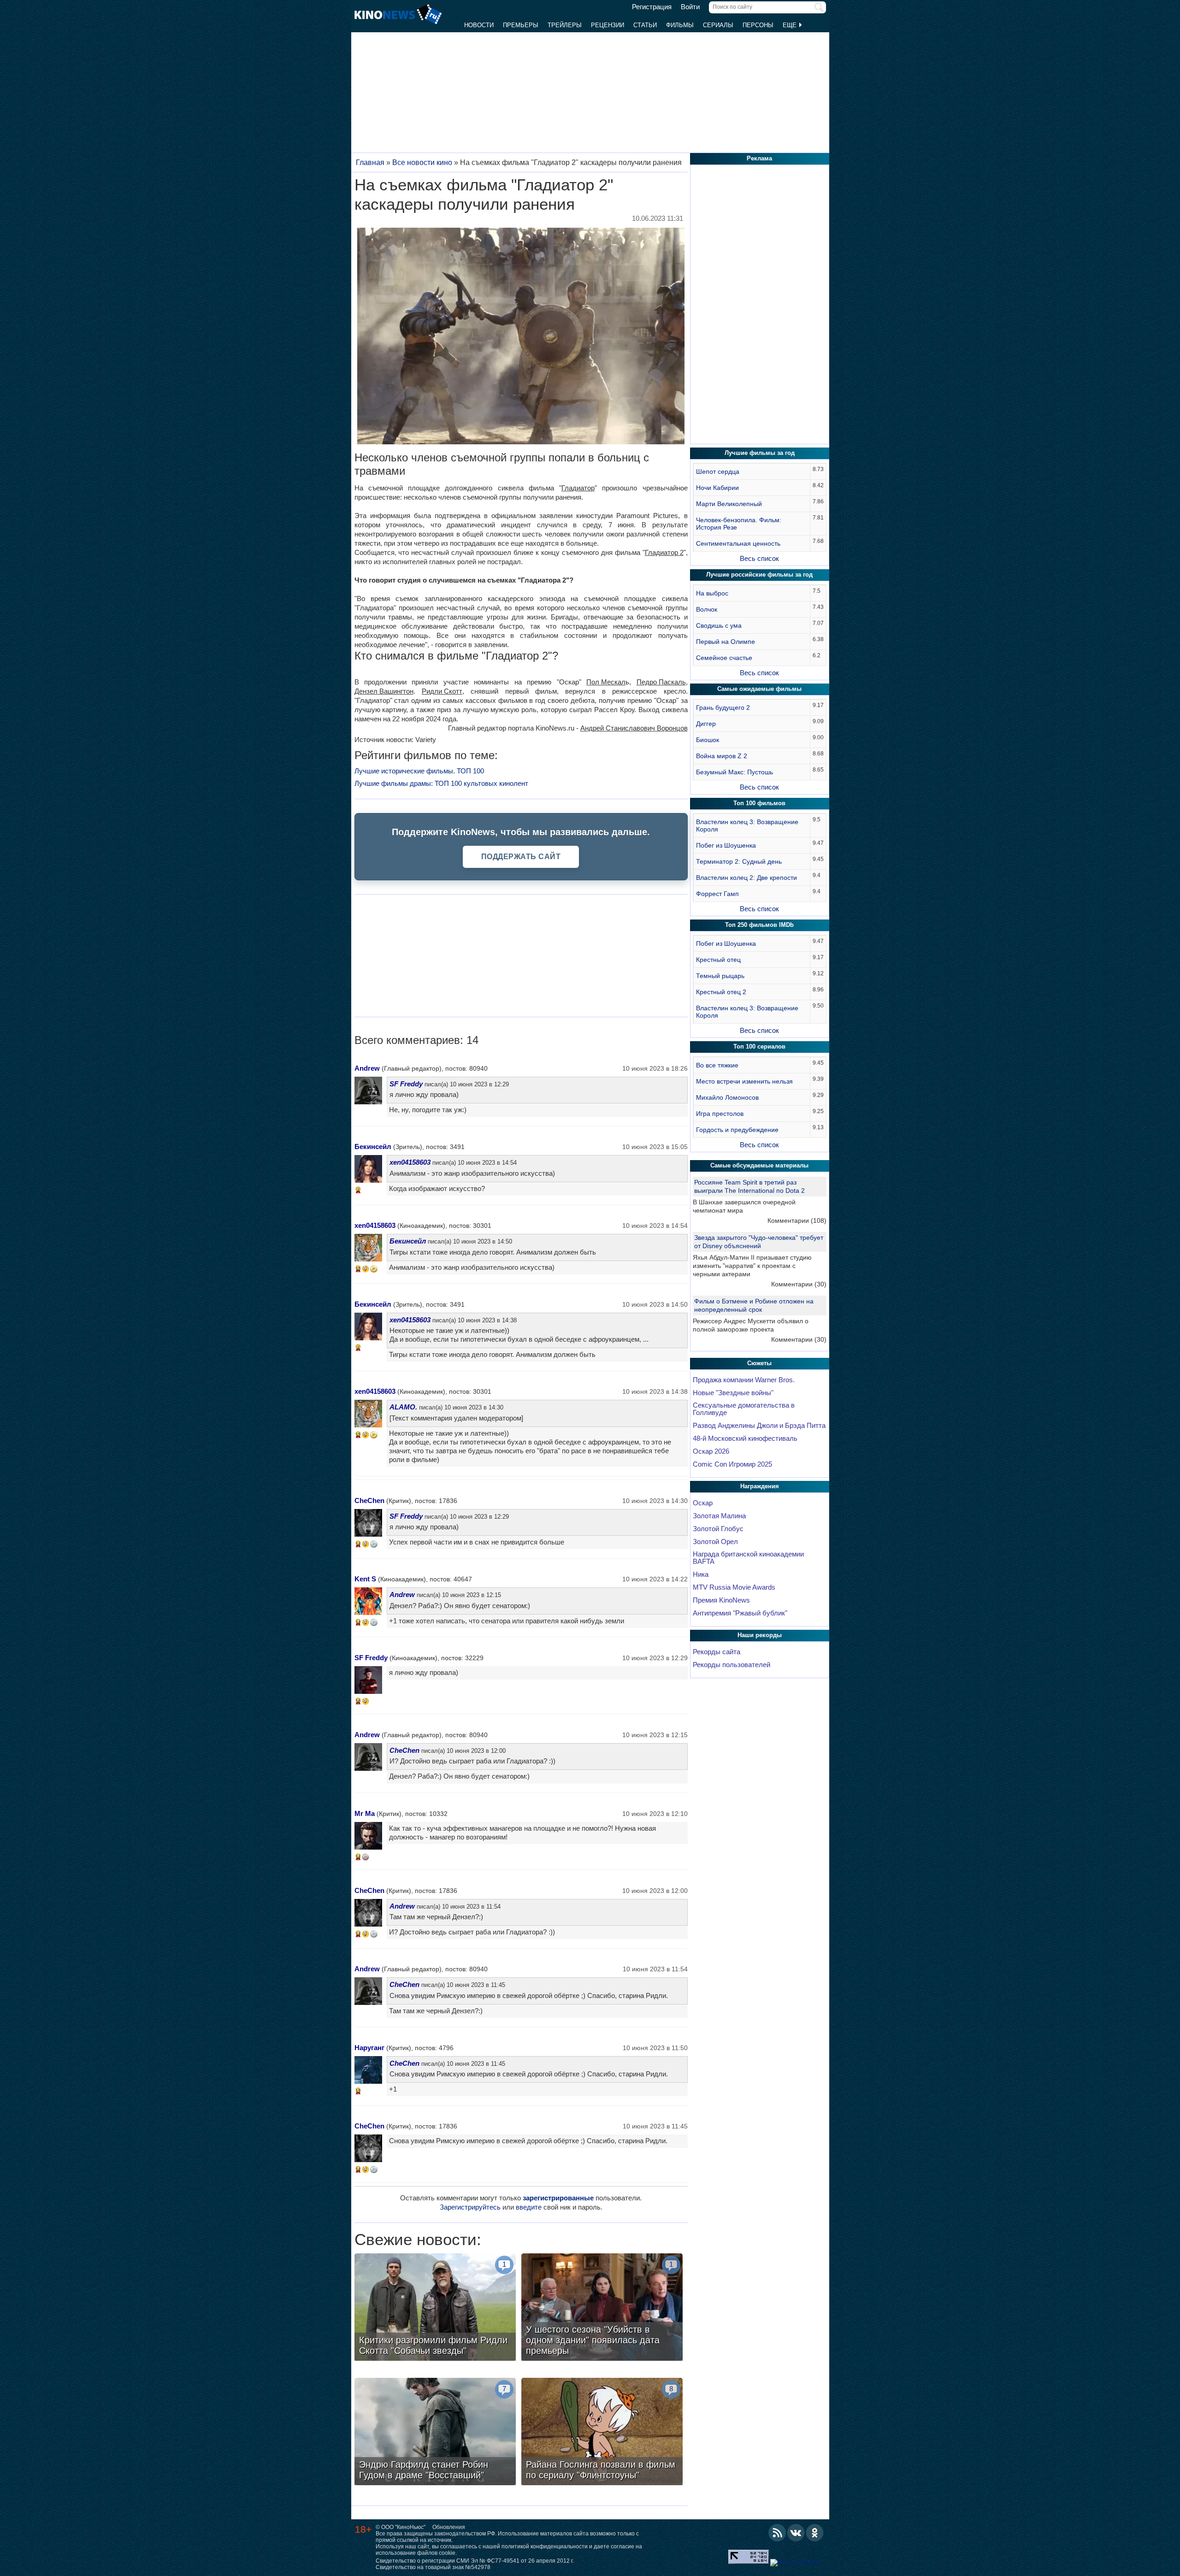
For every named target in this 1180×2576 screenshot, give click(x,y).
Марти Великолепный (729, 504)
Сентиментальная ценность (738, 543)
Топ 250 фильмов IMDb (759, 925)
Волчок (707, 609)
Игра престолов (720, 1114)
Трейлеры (565, 25)
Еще (791, 25)
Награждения (760, 1486)
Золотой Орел (715, 1542)
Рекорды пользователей (732, 1665)
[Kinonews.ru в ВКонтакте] (796, 2533)
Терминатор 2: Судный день (739, 861)
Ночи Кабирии (717, 488)
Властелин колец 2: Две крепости (746, 878)
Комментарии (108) (797, 1220)
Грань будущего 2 (723, 707)
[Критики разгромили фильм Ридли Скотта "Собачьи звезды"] (435, 2308)
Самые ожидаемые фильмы (759, 689)
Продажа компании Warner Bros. (744, 1380)
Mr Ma (365, 1813)
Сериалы (718, 25)
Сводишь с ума (719, 625)
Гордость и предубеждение (737, 1130)
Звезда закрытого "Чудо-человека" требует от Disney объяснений (759, 1242)
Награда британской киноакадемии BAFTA (748, 1558)
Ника (701, 1574)
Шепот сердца (718, 472)
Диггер (706, 724)
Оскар (703, 1503)
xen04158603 (410, 1162)
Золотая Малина (719, 1516)
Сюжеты (759, 1363)
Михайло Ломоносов (727, 1097)
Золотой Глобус (718, 1529)
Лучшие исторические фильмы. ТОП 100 (419, 771)
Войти (690, 7)
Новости (479, 25)
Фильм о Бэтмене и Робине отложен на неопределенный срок (754, 1305)
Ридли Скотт (442, 691)
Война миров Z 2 (722, 756)
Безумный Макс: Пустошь (735, 772)
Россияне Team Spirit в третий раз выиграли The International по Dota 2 (749, 1186)
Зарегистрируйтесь (470, 2207)
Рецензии (608, 25)
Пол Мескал (606, 682)
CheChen (369, 1500)
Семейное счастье (724, 658)
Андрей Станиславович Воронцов (634, 728)
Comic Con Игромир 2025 (732, 1464)
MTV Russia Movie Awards (734, 1587)
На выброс (712, 593)
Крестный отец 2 (721, 992)
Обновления (449, 2527)
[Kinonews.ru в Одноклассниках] (815, 2533)
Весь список (759, 558)
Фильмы (680, 25)
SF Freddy (406, 1084)
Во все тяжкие (717, 1065)
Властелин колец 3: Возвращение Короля (747, 825)
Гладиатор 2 (664, 552)
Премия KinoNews (721, 1600)
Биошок (708, 740)
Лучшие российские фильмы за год (759, 575)
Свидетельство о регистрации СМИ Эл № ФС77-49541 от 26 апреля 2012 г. (475, 2561)
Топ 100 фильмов (759, 803)
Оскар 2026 (711, 1451)
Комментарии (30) (799, 1284)
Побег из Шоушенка (726, 845)
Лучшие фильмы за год (760, 453)
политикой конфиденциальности (545, 2547)
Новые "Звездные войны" (733, 1393)
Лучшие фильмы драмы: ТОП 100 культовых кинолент (441, 783)
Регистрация (652, 7)
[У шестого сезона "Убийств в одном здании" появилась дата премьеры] (602, 2308)
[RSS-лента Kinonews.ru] (777, 2533)
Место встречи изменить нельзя (744, 1081)
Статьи (645, 25)
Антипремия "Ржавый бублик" (740, 1613)
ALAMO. (403, 1407)
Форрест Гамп (717, 894)
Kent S (365, 1579)
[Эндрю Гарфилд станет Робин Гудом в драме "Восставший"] (435, 2433)
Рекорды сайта (717, 1652)
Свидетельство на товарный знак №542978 (433, 2567)
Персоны (758, 25)
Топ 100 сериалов (759, 1046)
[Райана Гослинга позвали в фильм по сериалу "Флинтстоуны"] (602, 2433)
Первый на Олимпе (726, 642)
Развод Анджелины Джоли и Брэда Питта (759, 1426)
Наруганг (369, 2048)
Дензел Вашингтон (384, 691)
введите (529, 2207)
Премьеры (521, 25)
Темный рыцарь (720, 976)
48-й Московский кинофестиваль (745, 1438)
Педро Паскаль (661, 682)
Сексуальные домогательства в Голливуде (744, 1409)
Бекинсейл (373, 1147)
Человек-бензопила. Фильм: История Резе (739, 524)
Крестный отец (718, 960)
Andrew (367, 1068)
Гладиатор (578, 488)
